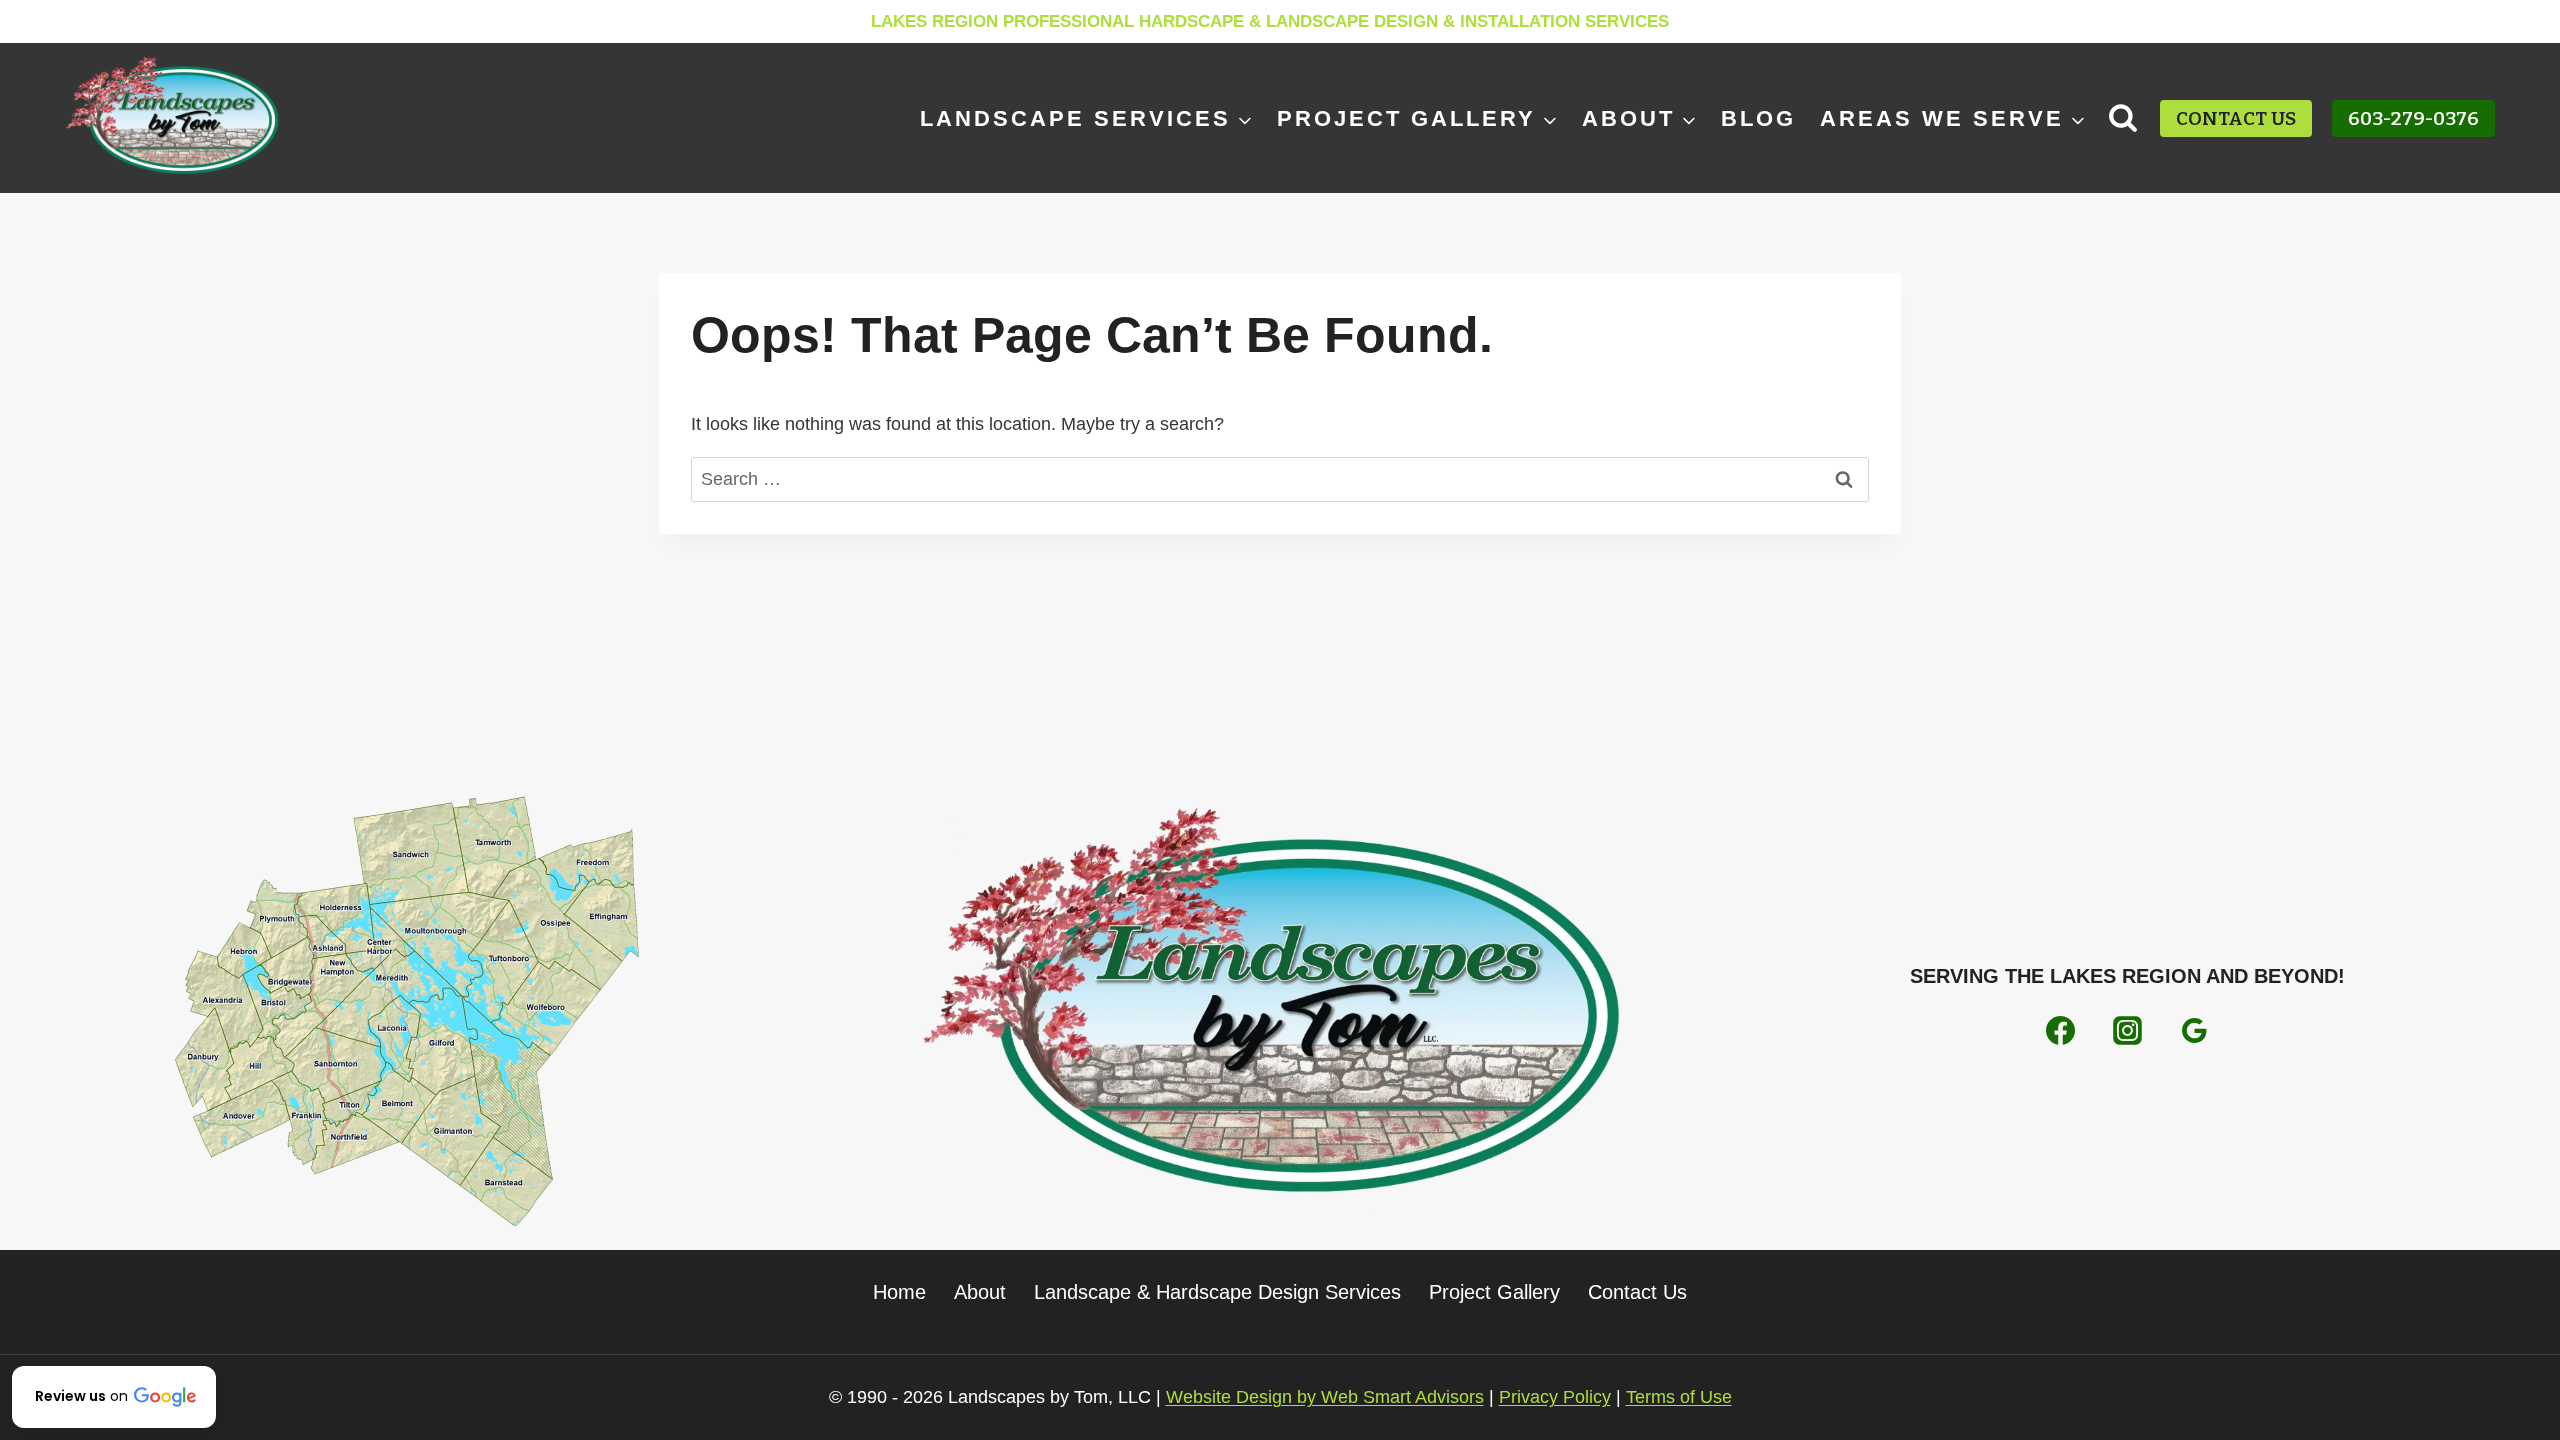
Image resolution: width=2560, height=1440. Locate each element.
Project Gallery (1494, 1292)
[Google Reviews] (2194, 1030)
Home (899, 1292)
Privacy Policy (1555, 1397)
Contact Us (1637, 1292)
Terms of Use (1679, 1397)
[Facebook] (2061, 1030)
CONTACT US (2236, 118)
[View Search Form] (2124, 118)
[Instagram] (2127, 1030)
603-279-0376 (2413, 118)
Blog (1758, 118)
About (980, 1292)
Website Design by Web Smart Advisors (1325, 1397)
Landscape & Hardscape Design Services (1217, 1292)
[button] (114, 1397)
